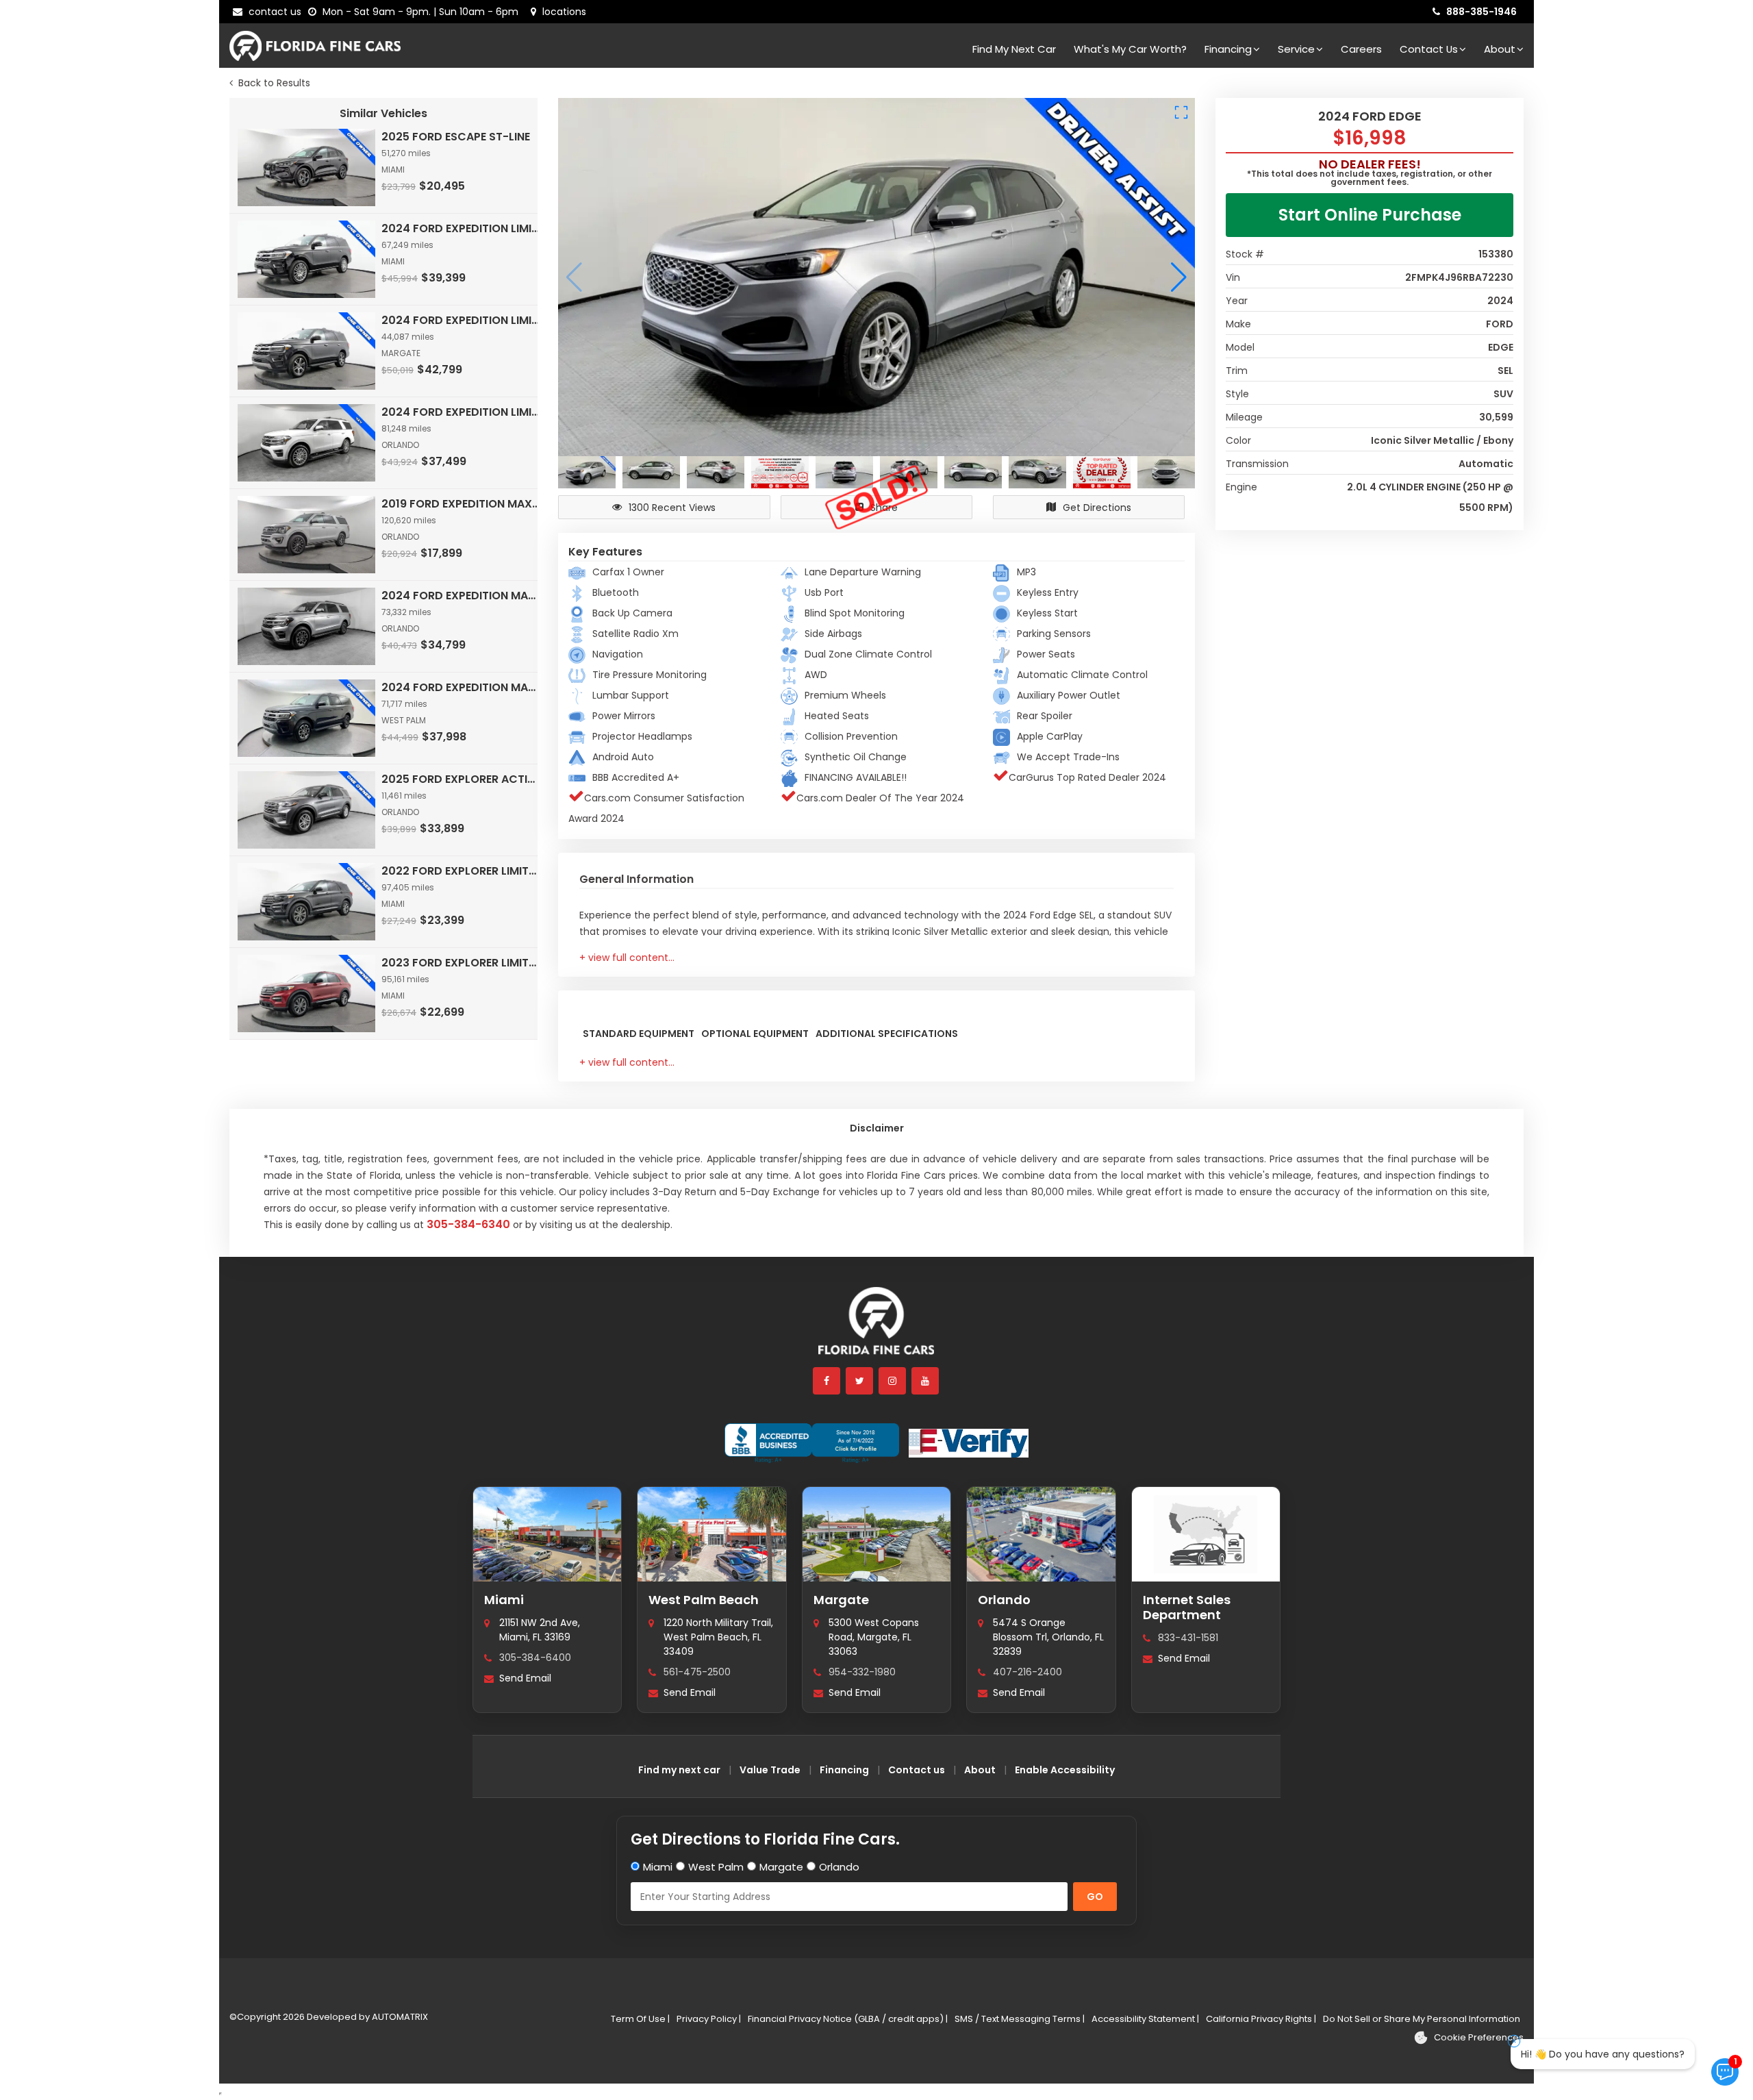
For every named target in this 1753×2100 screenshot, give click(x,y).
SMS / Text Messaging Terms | (1020, 2019)
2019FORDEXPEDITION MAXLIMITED (461, 504)
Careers (1361, 49)
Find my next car (1014, 49)
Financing (1228, 49)
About (1500, 49)
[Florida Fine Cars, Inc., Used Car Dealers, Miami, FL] (812, 1443)
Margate (841, 1600)
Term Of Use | (640, 2019)
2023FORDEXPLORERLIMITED (461, 963)
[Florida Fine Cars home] (876, 1327)
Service (1296, 49)
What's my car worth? (1130, 49)
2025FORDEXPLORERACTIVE (461, 779)
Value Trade (770, 1770)
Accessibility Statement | (1145, 2019)
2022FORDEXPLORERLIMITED (461, 871)
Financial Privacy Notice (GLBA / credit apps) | (848, 2019)
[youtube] (926, 1381)
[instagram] (893, 1381)
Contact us (917, 1770)
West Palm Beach (704, 1600)
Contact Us (1429, 49)
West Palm (716, 1867)
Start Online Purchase (1370, 215)
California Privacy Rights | (1261, 2019)
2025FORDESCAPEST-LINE (456, 137)
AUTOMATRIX (399, 2017)
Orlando (1004, 1600)
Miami (504, 1600)
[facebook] (827, 1381)
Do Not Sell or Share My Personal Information (1422, 2019)
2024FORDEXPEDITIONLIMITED (461, 228)
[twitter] (860, 1381)
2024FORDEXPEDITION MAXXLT (461, 596)
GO (1095, 1897)
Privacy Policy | (709, 2019)
